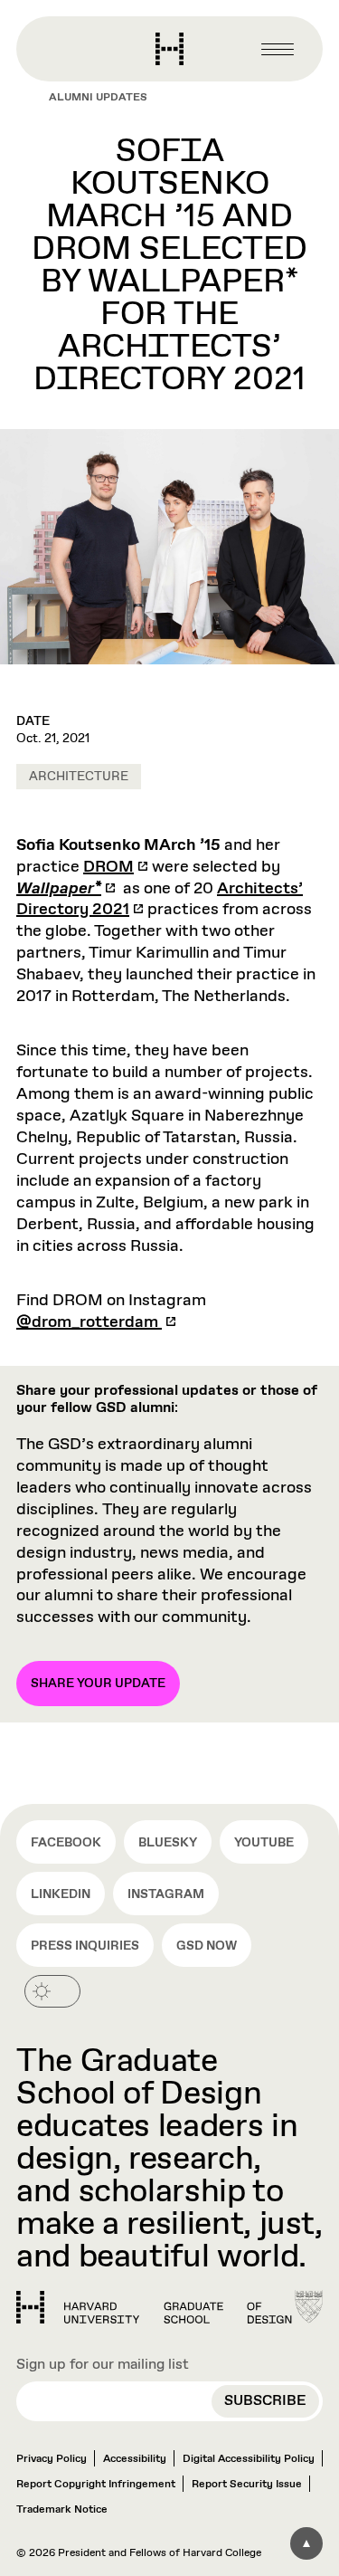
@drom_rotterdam (89, 1322)
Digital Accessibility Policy (249, 2459)
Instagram (166, 1894)
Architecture (79, 777)
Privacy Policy (52, 2459)
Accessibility (135, 2459)
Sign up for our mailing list (103, 2365)
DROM (108, 867)
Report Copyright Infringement (96, 2485)
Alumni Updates (98, 98)
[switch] (52, 1991)
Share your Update (98, 1684)
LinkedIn (61, 1894)
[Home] (154, 2307)
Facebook (66, 1843)
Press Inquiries (85, 1946)
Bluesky (168, 1843)
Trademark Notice (62, 2510)
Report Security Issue (247, 2485)
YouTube (264, 1843)
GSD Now (207, 1946)
